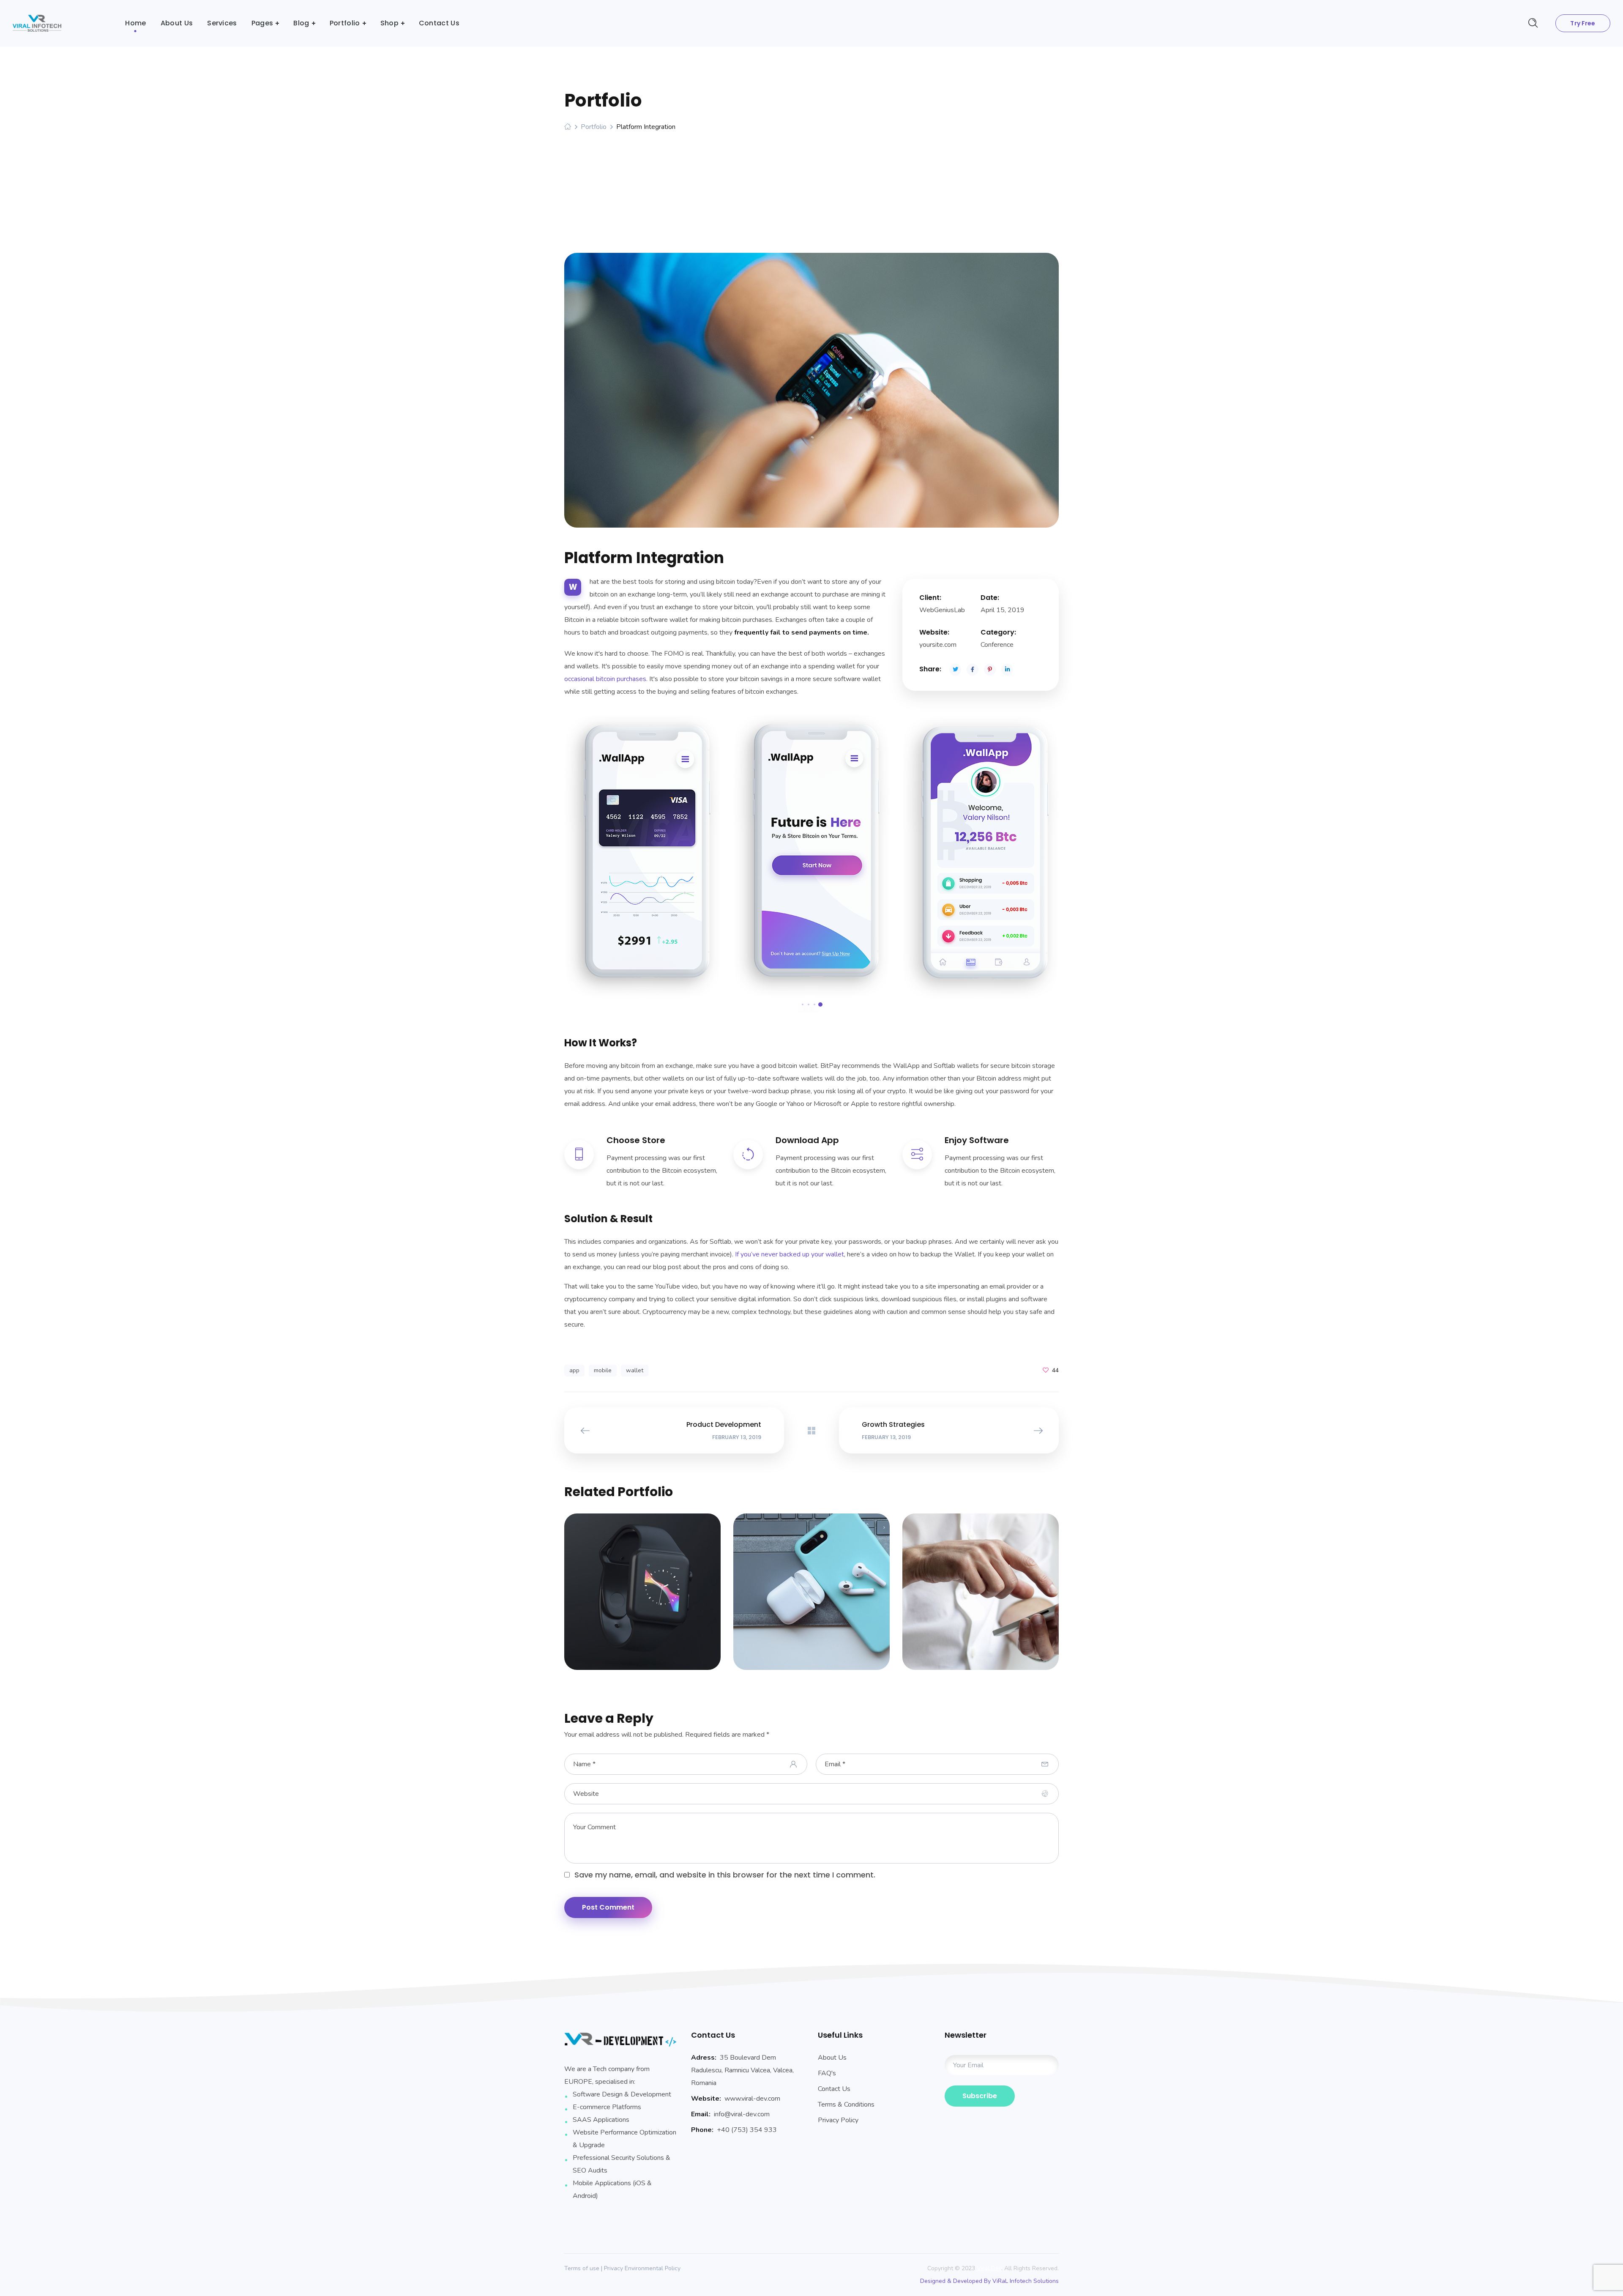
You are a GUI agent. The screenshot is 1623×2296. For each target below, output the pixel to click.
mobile (603, 1370)
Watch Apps (642, 1588)
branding (823, 1597)
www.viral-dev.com (752, 2099)
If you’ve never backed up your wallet (790, 1254)
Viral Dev (989, 2268)
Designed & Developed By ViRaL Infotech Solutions (989, 2281)
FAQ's (827, 2073)
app (574, 1370)
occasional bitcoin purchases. (606, 679)
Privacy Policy (838, 2120)
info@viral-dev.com (742, 2114)
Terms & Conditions (846, 2104)
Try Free (1583, 23)
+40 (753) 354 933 (747, 2130)
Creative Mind (981, 1588)
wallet (635, 1370)
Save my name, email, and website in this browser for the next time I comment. (725, 1875)
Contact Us (834, 2089)
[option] (642, 855)
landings (654, 1597)
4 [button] (820, 1004)
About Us (832, 2058)
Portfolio (594, 127)
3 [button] (814, 1004)
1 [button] (803, 1004)
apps (623, 1597)
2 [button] (809, 1004)
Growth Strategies (811, 1588)
